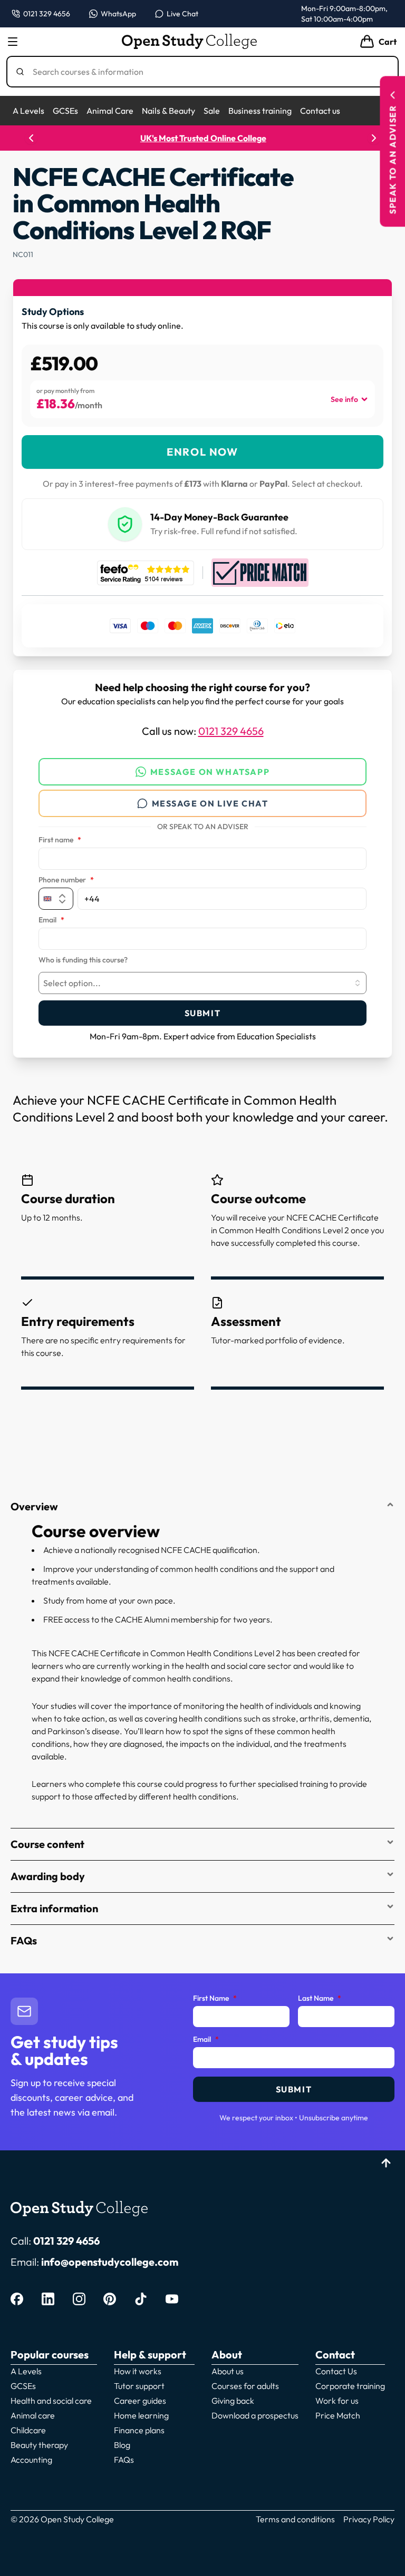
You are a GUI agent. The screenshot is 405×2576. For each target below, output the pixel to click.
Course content (47, 1844)
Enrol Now (202, 452)
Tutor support (139, 2386)
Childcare (28, 2430)
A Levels (28, 111)
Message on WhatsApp (210, 772)
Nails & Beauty (168, 111)
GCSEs (65, 111)
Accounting (31, 2460)
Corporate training (350, 2386)
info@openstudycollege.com (110, 2262)
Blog (122, 2445)
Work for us (337, 2401)
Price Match (338, 2415)
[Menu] (13, 42)
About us (228, 2371)
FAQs (24, 1940)
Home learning (141, 2415)
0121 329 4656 (231, 731)
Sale (212, 111)
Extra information (54, 1908)
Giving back (233, 2401)
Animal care (33, 2415)
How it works (138, 2371)
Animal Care (110, 111)
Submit (203, 1013)
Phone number (66, 880)
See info (344, 399)
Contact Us (336, 2371)
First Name (215, 1999)
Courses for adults (245, 2386)
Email (51, 920)
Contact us (320, 111)
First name (60, 840)
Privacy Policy (369, 2519)
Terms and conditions (295, 2519)
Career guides (140, 2401)
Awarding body (48, 1876)
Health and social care (51, 2401)
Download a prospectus (255, 2415)
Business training (260, 111)
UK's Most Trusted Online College (203, 138)
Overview (34, 1506)
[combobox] (202, 983)
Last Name (320, 1999)
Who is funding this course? (83, 960)
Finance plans (139, 2430)
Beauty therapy (39, 2445)
